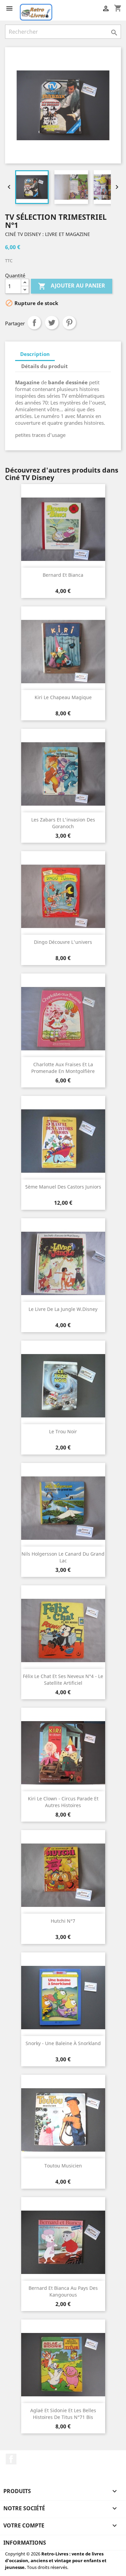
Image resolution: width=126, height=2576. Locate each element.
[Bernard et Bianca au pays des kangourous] (63, 2242)
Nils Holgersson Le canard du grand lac (63, 1557)
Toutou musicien (63, 2166)
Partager (34, 323)
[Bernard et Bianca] (63, 529)
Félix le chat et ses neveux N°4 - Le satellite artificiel (63, 1680)
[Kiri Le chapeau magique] (63, 652)
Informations (25, 2543)
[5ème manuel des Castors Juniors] (63, 1141)
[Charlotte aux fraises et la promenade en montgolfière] (63, 1019)
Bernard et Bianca (63, 575)
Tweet (52, 323)
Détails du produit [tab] (45, 366)
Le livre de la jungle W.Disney (63, 1309)
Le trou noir (63, 1431)
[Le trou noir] (63, 1386)
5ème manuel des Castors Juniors (63, 1187)
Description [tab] (35, 354)
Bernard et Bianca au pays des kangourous (63, 2291)
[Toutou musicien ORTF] (63, 2120)
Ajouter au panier (72, 286)
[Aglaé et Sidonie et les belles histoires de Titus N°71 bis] (63, 2365)
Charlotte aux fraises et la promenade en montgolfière (63, 1068)
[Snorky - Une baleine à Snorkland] (63, 1998)
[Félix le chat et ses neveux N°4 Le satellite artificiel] (63, 1630)
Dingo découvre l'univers (63, 942)
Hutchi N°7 (63, 1921)
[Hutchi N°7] (63, 1875)
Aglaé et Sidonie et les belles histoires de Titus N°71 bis (63, 2414)
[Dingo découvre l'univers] (63, 896)
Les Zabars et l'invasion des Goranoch (63, 823)
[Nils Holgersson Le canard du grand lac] (63, 1508)
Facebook (11, 2459)
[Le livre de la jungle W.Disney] (63, 1263)
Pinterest (69, 323)
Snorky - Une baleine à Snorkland (63, 2043)
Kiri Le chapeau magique (63, 697)
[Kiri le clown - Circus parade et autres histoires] (63, 1753)
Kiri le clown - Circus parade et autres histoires (63, 1802)
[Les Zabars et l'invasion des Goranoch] (63, 774)
